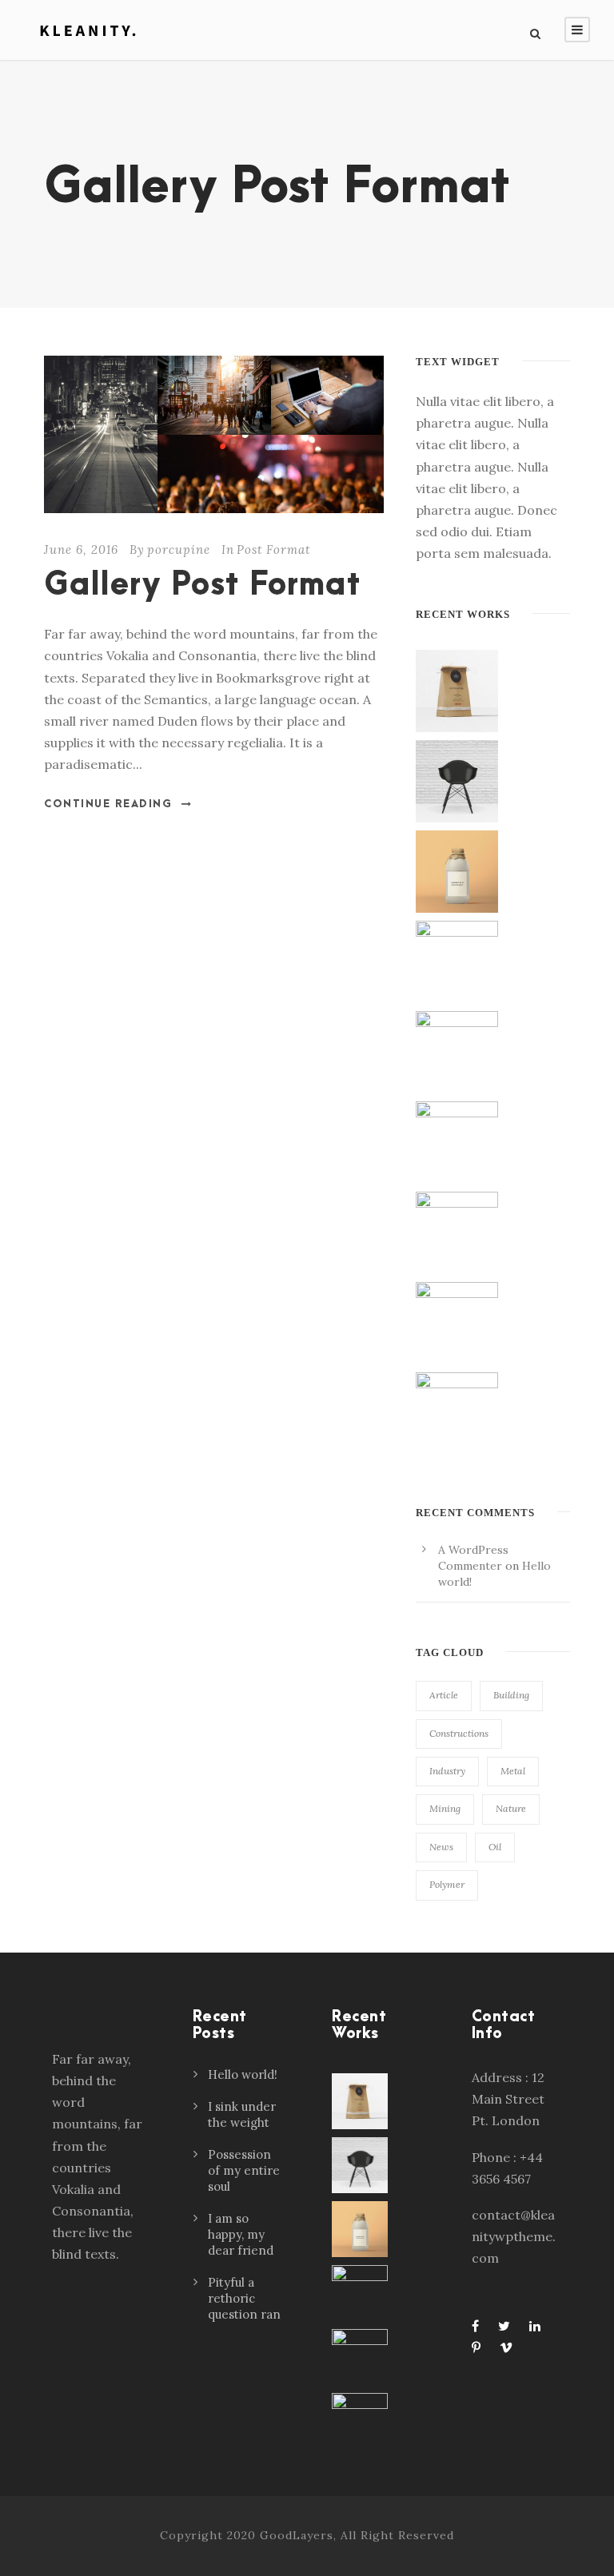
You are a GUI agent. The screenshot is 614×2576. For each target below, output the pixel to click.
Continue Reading (108, 804)
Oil (495, 1847)
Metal (513, 1771)
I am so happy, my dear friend (241, 2234)
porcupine (179, 549)
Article (444, 1695)
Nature (511, 1808)
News (441, 1847)
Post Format (273, 549)
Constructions (459, 1733)
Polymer (447, 1884)
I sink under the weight (242, 2114)
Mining (445, 1808)
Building (511, 1695)
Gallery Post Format (202, 585)
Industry (447, 1771)
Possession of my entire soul (244, 2170)
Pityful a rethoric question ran (244, 2298)
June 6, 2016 (81, 549)
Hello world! (243, 2074)
